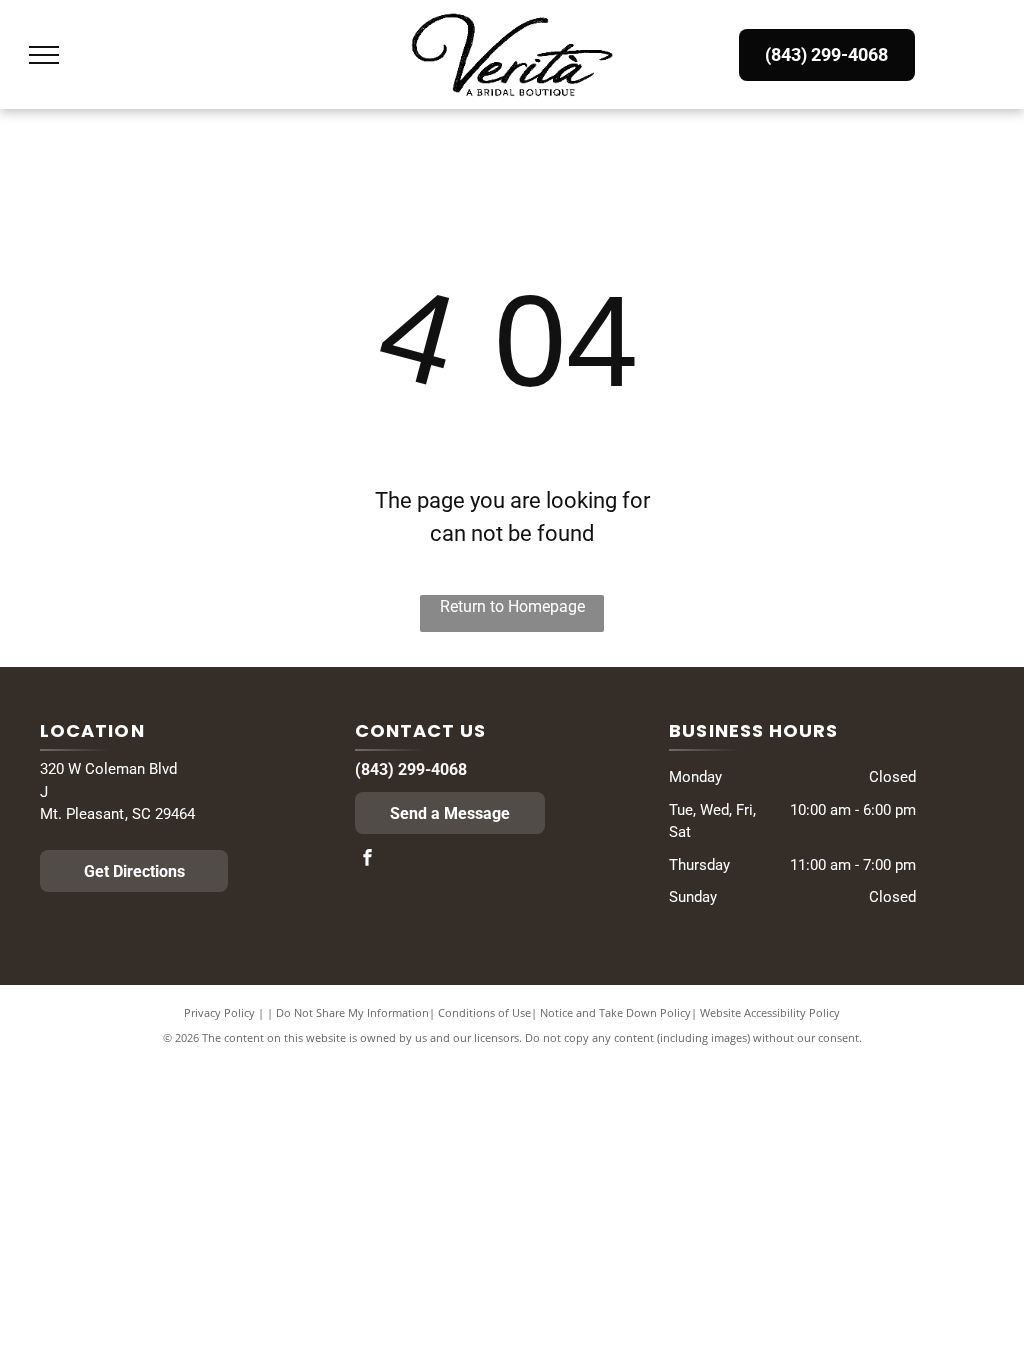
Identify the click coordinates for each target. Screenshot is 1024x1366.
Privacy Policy (219, 1012)
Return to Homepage (512, 606)
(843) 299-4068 (411, 769)
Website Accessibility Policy (770, 1012)
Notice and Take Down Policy (615, 1012)
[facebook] (368, 859)
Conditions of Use (484, 1012)
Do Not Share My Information (352, 1012)
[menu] (44, 55)
